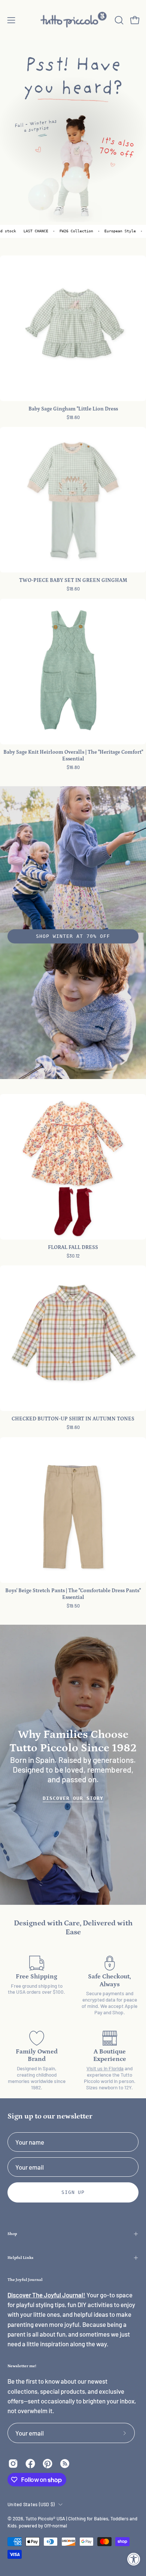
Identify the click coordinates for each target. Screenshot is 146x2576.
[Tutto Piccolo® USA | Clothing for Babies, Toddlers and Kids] (73, 20)
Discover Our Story (73, 1798)
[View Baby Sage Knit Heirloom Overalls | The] (73, 672)
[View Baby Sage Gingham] (73, 328)
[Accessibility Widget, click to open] (134, 2559)
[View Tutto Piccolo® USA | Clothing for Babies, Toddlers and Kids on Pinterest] (48, 2464)
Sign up (73, 2192)
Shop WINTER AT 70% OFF (73, 936)
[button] (118, 20)
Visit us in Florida (105, 2068)
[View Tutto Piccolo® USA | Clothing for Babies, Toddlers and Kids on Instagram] (13, 2464)
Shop (12, 2234)
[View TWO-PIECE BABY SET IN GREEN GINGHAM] (73, 500)
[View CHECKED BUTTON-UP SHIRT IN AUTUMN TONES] (73, 1338)
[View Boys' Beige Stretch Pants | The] (73, 1510)
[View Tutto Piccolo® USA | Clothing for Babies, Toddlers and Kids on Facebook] (30, 2464)
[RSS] (65, 2464)
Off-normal (56, 2526)
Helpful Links (20, 2258)
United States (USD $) (31, 2504)
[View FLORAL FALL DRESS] (73, 1167)
